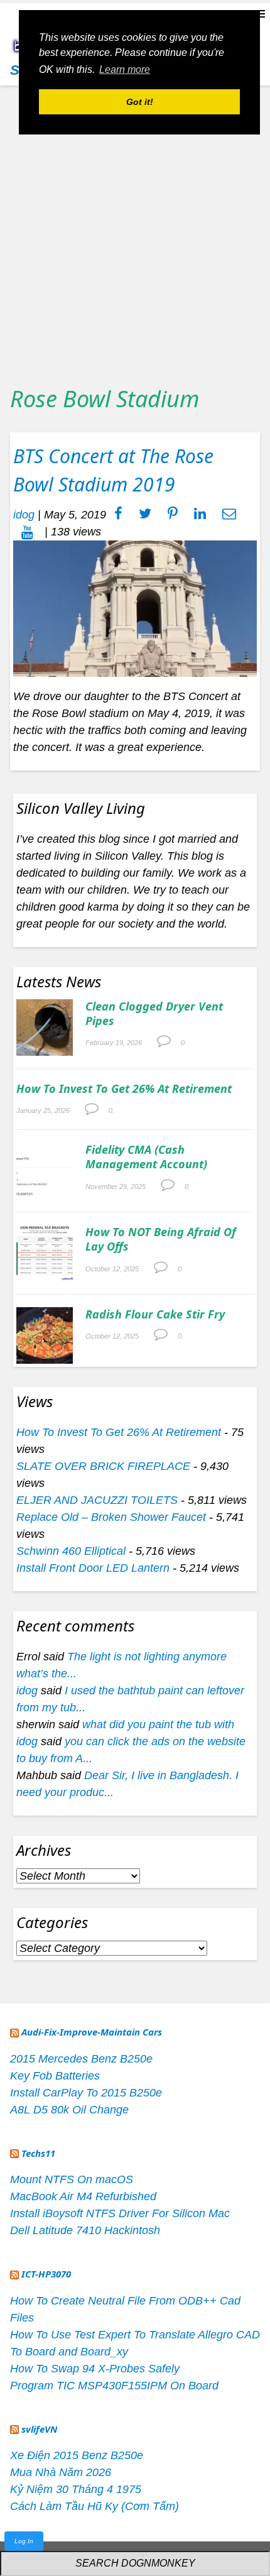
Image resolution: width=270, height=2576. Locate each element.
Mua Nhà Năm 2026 (61, 2472)
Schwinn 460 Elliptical (71, 1551)
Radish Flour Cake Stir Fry (155, 1314)
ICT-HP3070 (46, 2274)
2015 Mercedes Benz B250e (81, 2059)
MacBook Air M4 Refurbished (83, 2196)
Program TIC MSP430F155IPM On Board (114, 2386)
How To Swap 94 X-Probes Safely (95, 2369)
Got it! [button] (140, 102)
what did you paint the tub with (158, 1724)
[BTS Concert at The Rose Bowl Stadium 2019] (135, 608)
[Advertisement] (135, 231)
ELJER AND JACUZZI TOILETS (97, 1500)
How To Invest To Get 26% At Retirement (124, 1088)
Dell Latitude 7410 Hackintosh (85, 2230)
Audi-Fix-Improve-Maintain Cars (92, 2032)
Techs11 (38, 2153)
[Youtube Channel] (27, 532)
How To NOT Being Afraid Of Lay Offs (161, 1239)
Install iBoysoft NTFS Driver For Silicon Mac (120, 2213)
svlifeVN (39, 2429)
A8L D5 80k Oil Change (69, 2110)
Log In (24, 2541)
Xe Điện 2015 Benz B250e (77, 2455)
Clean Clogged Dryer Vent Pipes (154, 1013)
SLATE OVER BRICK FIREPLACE (103, 1466)
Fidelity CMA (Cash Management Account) (146, 1157)
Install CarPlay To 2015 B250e (86, 2093)
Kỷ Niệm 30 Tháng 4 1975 (76, 2489)
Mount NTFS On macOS (72, 2179)
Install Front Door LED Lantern (93, 1568)
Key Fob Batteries (55, 2076)
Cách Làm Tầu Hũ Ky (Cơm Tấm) (94, 2506)
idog (24, 515)
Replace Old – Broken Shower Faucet (111, 1517)
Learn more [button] (125, 69)
